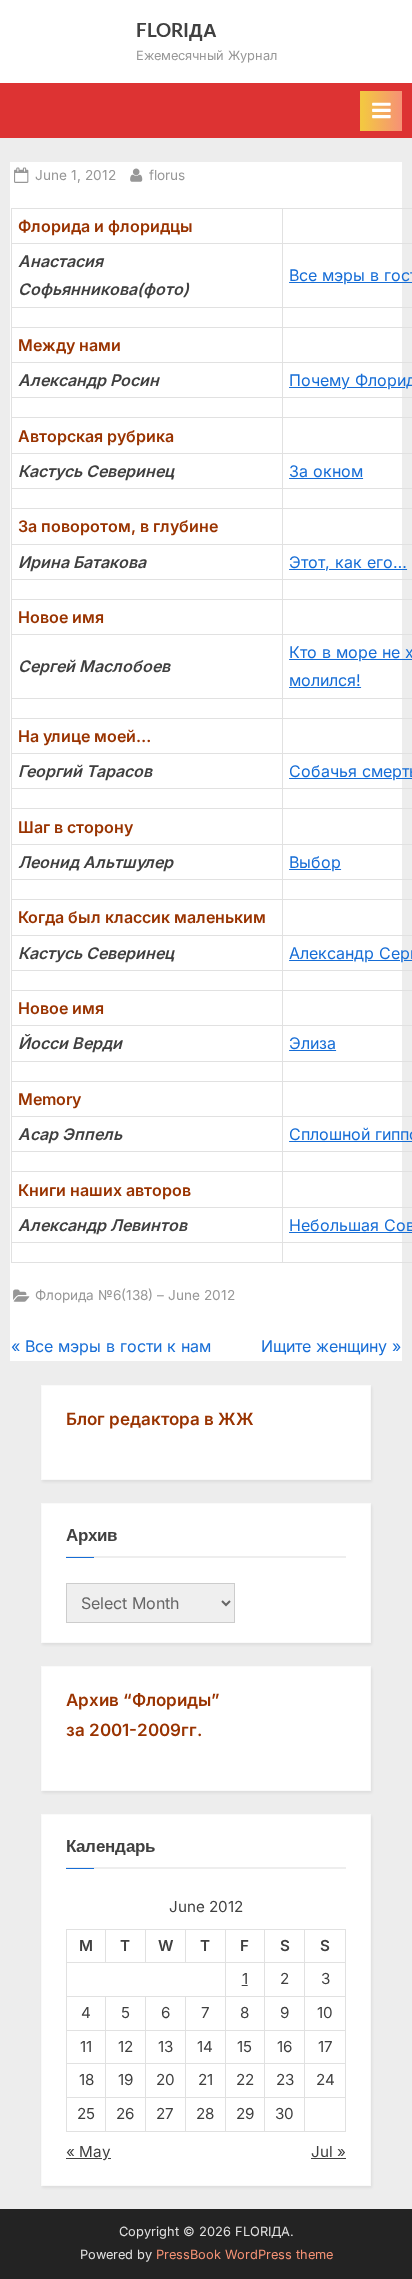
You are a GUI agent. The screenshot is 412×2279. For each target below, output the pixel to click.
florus (167, 174)
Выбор (315, 862)
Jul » (328, 2151)
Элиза (312, 1043)
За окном (326, 471)
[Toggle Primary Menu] (381, 111)
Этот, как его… (348, 562)
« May (88, 2151)
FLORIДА (176, 29)
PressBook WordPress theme (244, 2254)
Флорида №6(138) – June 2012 (135, 1295)
